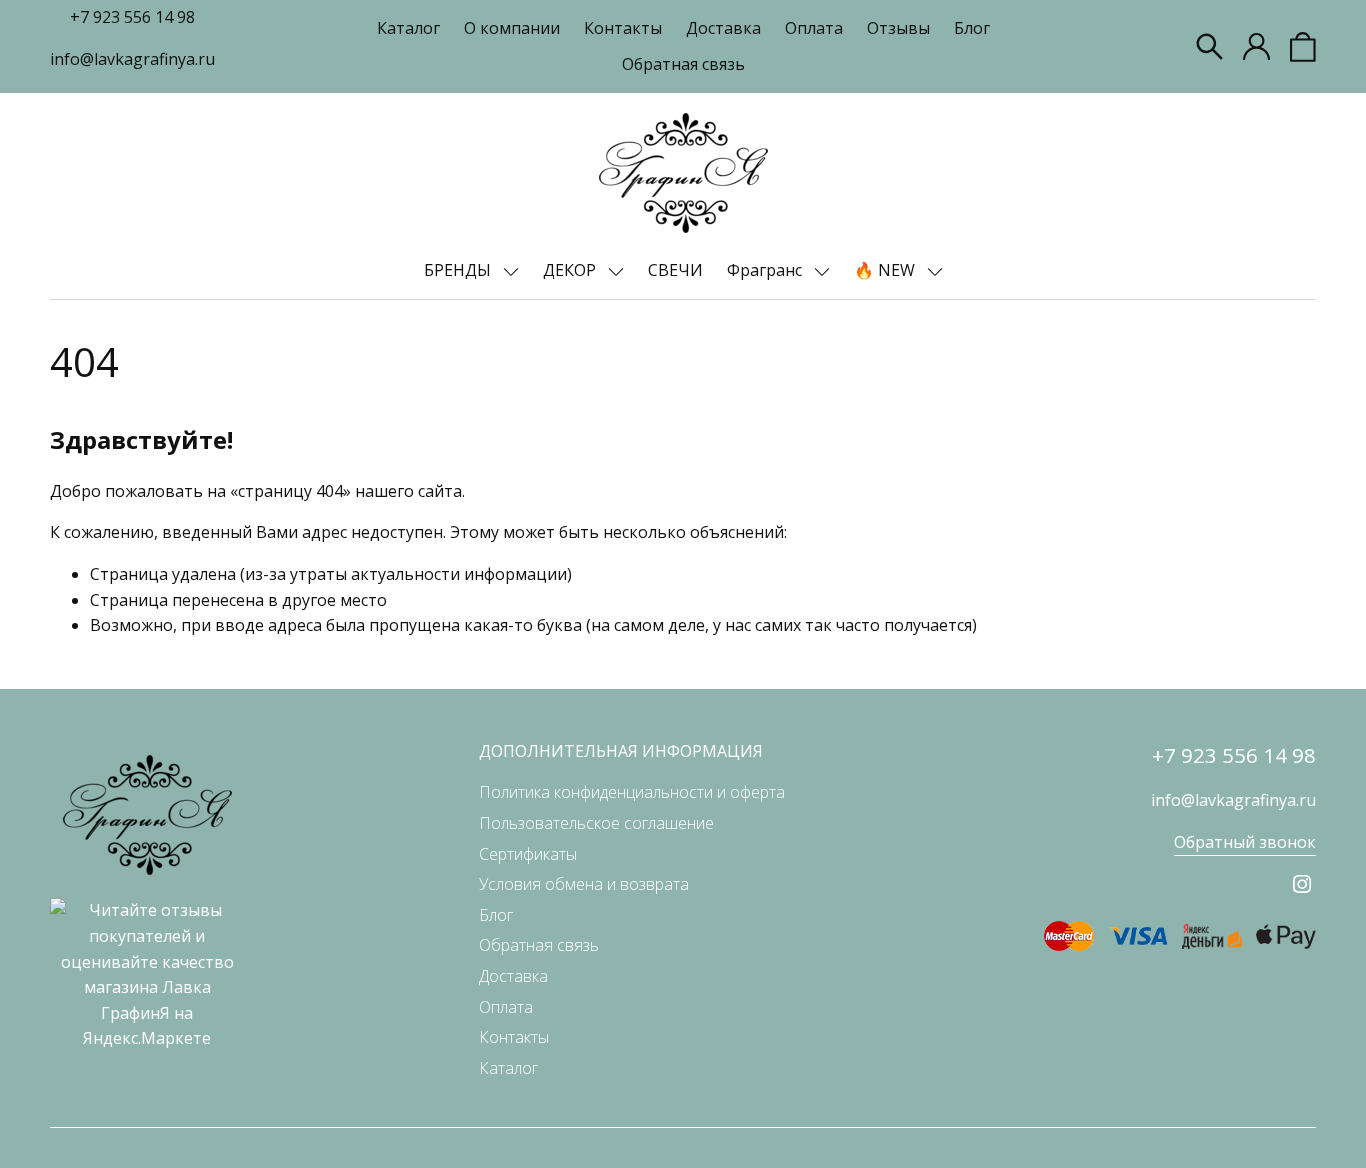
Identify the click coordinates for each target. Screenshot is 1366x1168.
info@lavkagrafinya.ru (132, 59)
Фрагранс (766, 270)
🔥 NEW (886, 270)
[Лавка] (683, 173)
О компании (512, 28)
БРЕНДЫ (459, 270)
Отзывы (898, 28)
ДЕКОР (571, 270)
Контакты (623, 28)
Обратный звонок (1245, 842)
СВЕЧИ (675, 270)
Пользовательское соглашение (596, 823)
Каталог (408, 28)
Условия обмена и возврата (584, 884)
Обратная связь (683, 64)
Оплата (814, 28)
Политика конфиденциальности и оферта (632, 792)
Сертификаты (528, 854)
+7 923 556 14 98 (132, 17)
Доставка (723, 28)
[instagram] (1302, 884)
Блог (972, 28)
